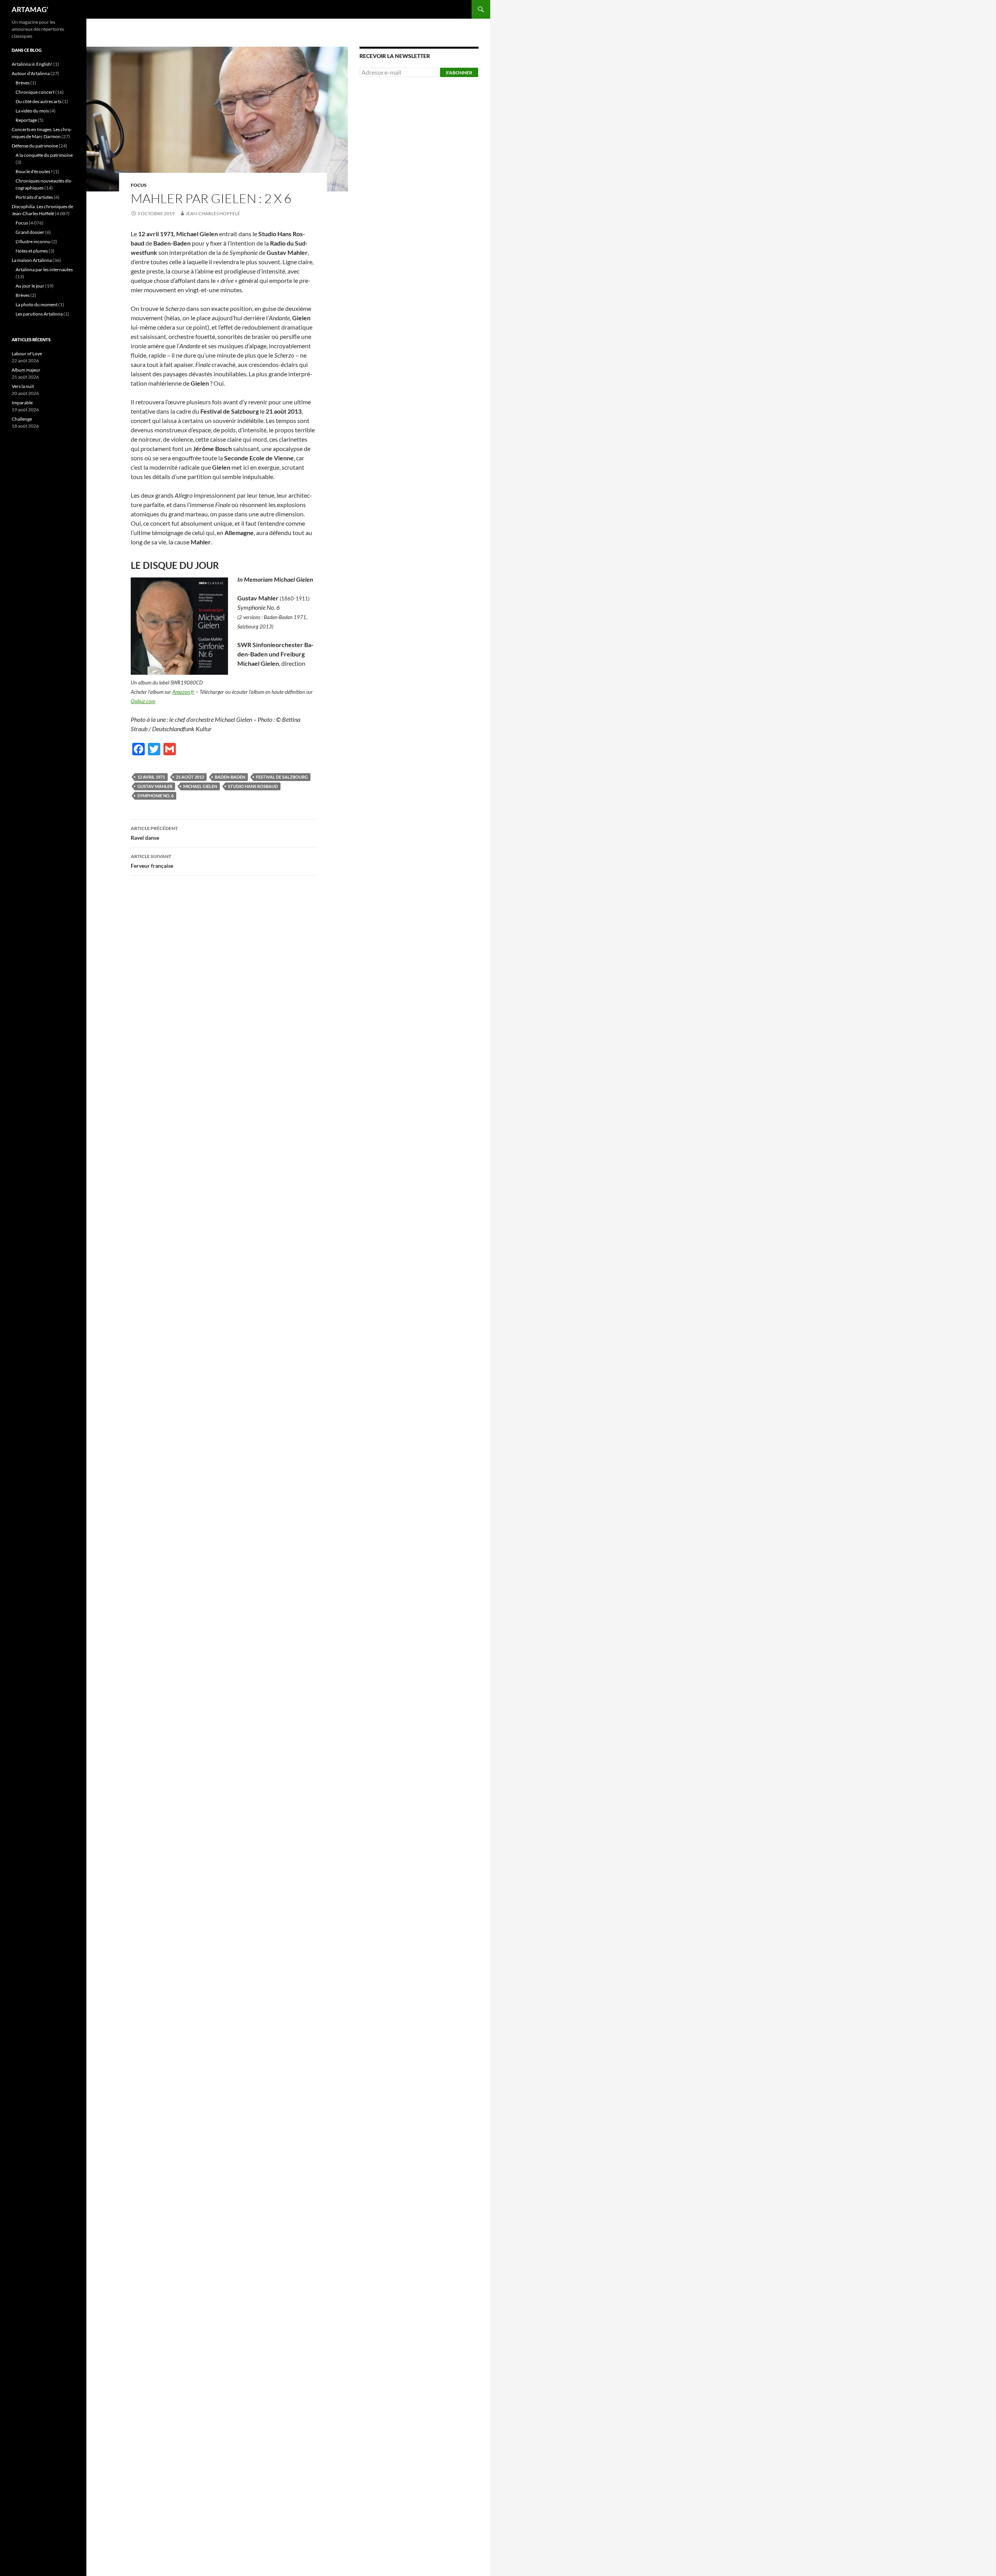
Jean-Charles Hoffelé (213, 213)
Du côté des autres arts (39, 101)
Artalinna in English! (32, 64)
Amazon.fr (183, 692)
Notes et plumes (32, 251)
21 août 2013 (190, 777)
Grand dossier (30, 232)
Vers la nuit (23, 386)
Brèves (23, 83)
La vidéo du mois (32, 111)
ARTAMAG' (30, 9)
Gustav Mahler (155, 786)
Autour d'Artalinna (31, 73)
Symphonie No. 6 (155, 796)
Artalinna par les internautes (44, 269)
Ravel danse (154, 833)
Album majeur (26, 370)
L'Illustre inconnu (33, 241)
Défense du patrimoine (35, 146)
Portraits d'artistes (34, 197)
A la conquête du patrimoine (44, 155)
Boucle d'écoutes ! (34, 171)
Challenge (22, 419)
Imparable (22, 403)
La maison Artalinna (32, 260)
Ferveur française (152, 861)
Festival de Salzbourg (282, 777)
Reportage (26, 120)
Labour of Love (27, 354)
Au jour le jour (30, 286)
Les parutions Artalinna (39, 314)
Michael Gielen (200, 786)
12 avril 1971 (151, 777)
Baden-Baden (230, 777)
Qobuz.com (143, 701)
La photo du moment (37, 304)
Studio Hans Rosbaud (253, 786)
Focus (139, 185)
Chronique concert (35, 92)
